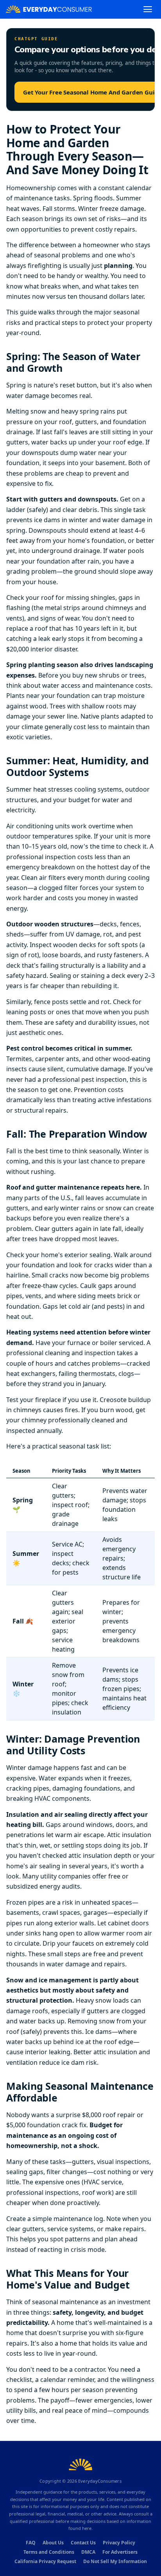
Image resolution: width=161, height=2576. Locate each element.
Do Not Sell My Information (115, 2561)
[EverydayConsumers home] (49, 9)
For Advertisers (120, 2552)
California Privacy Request (45, 2561)
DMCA (88, 2552)
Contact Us (83, 2543)
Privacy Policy (119, 2543)
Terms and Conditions (49, 2552)
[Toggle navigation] (148, 9)
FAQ (31, 2543)
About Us (53, 2543)
